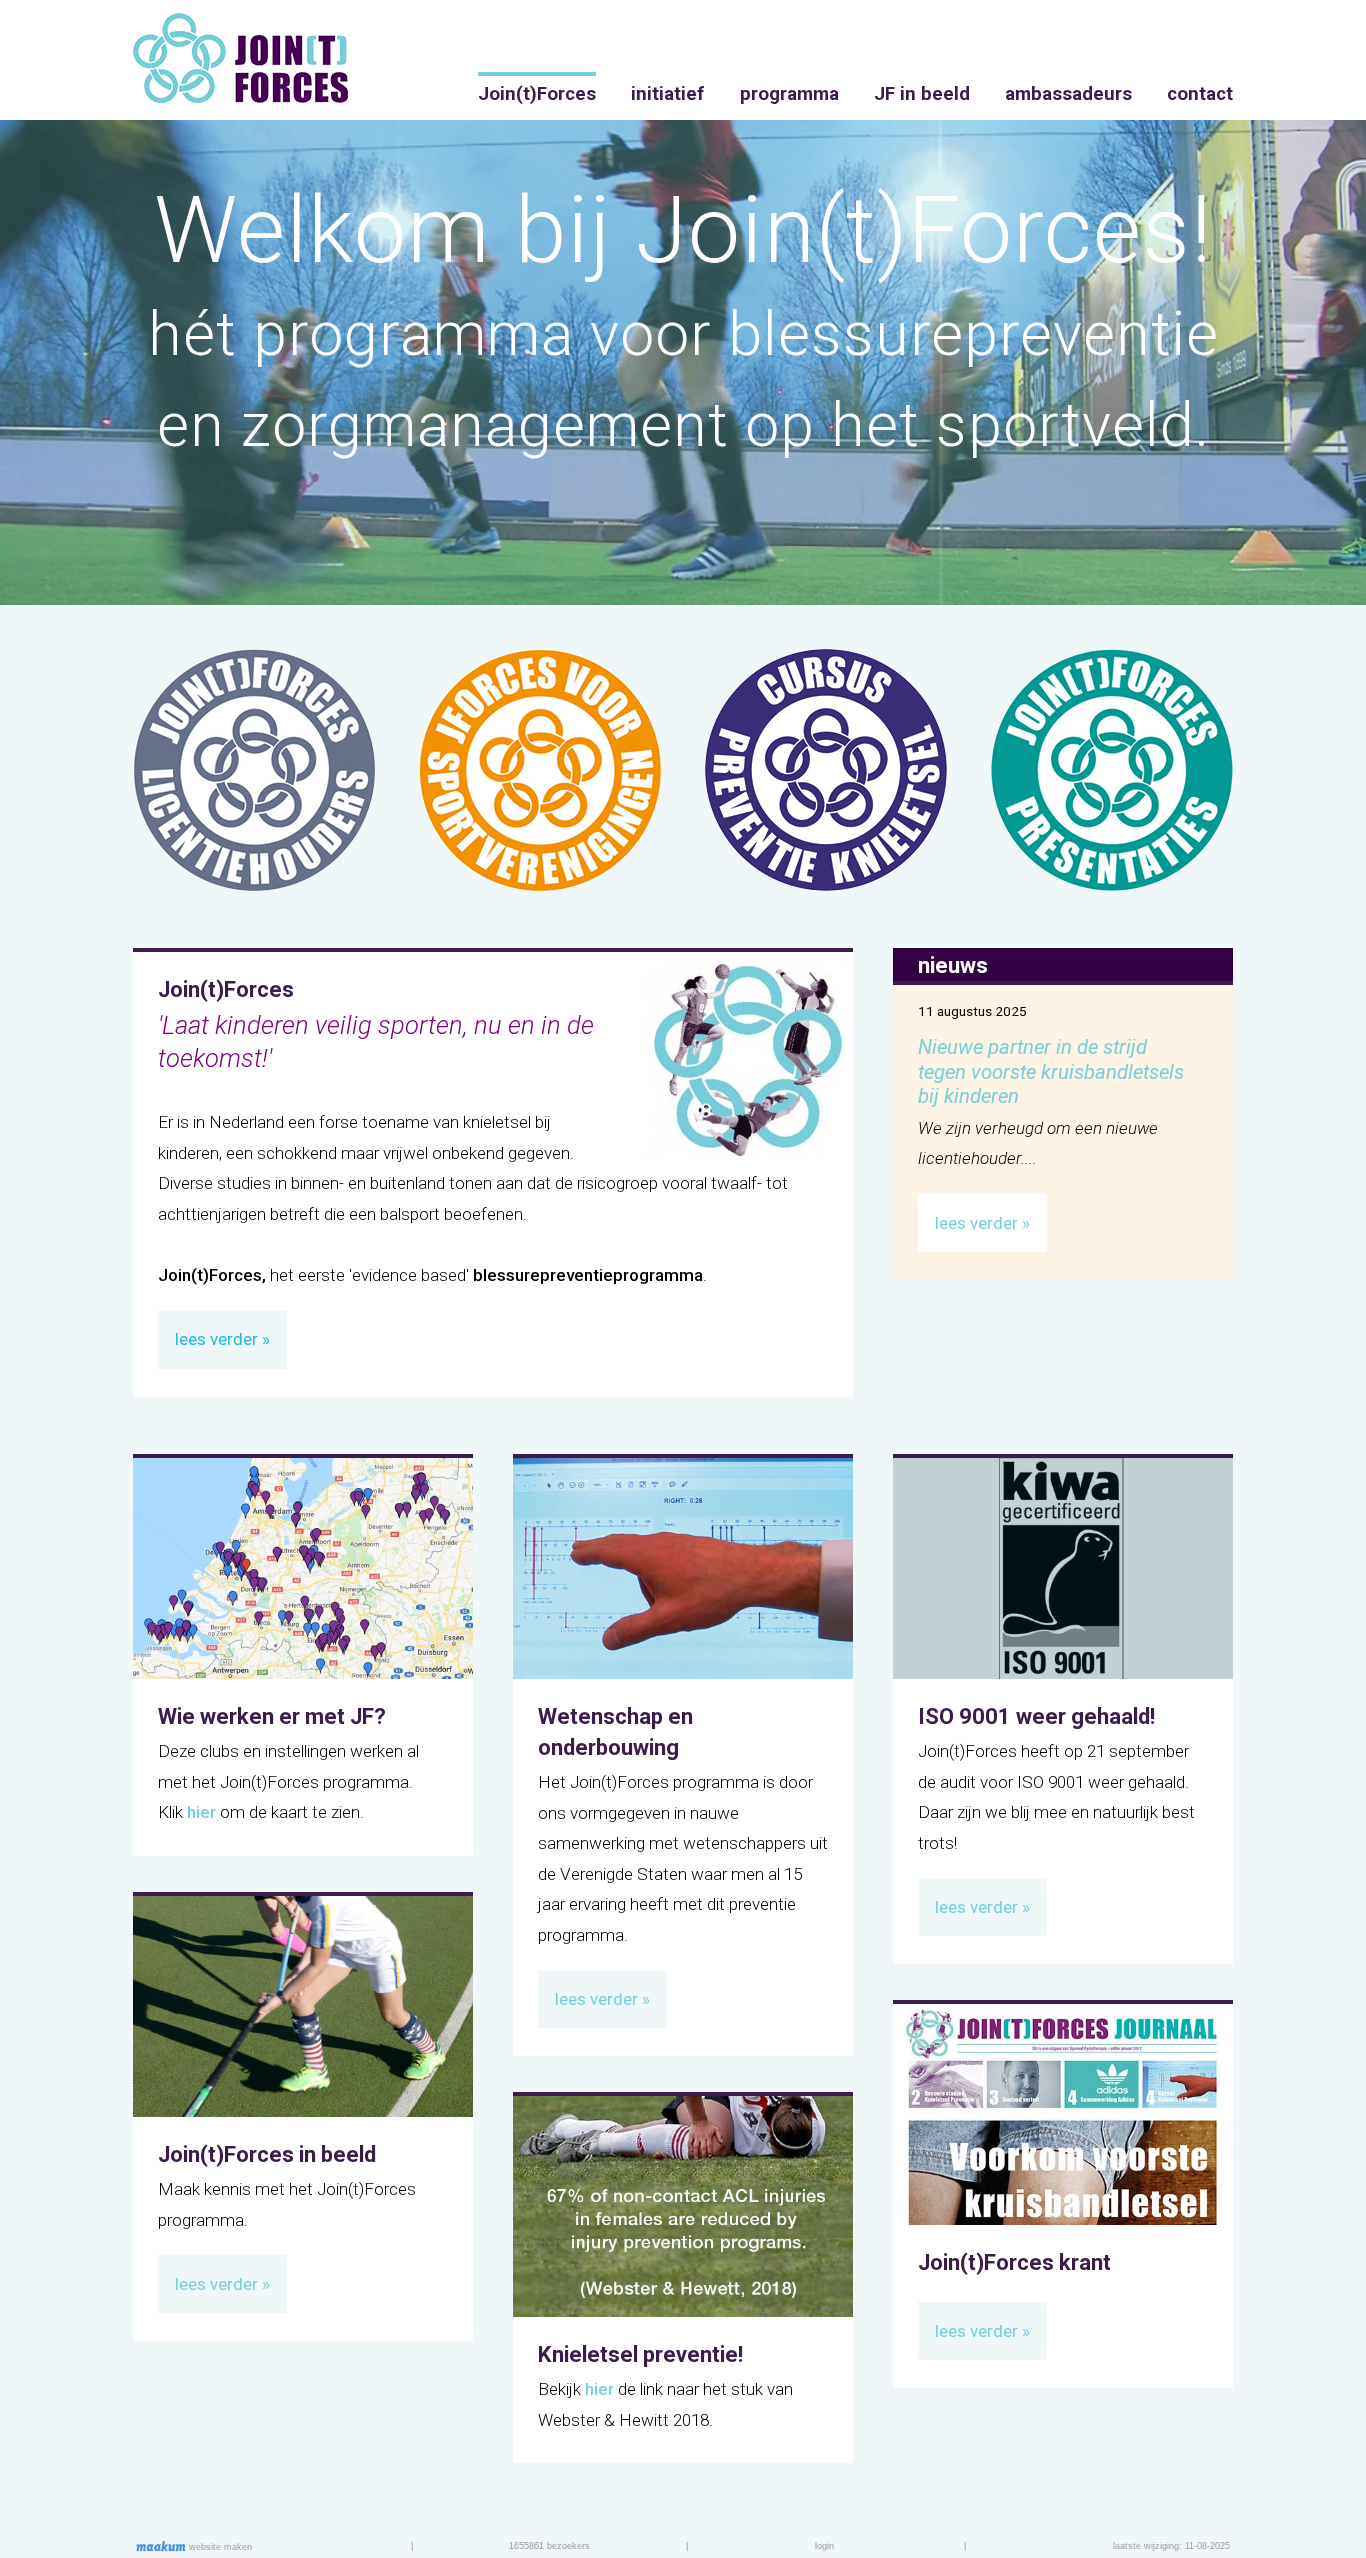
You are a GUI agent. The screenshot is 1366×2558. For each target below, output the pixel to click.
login (824, 2546)
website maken (219, 2547)
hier (201, 1812)
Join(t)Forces (537, 94)
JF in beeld (922, 94)
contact (1200, 94)
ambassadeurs (1068, 94)
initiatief (668, 94)
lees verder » (982, 1223)
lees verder (216, 1339)
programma (789, 94)
